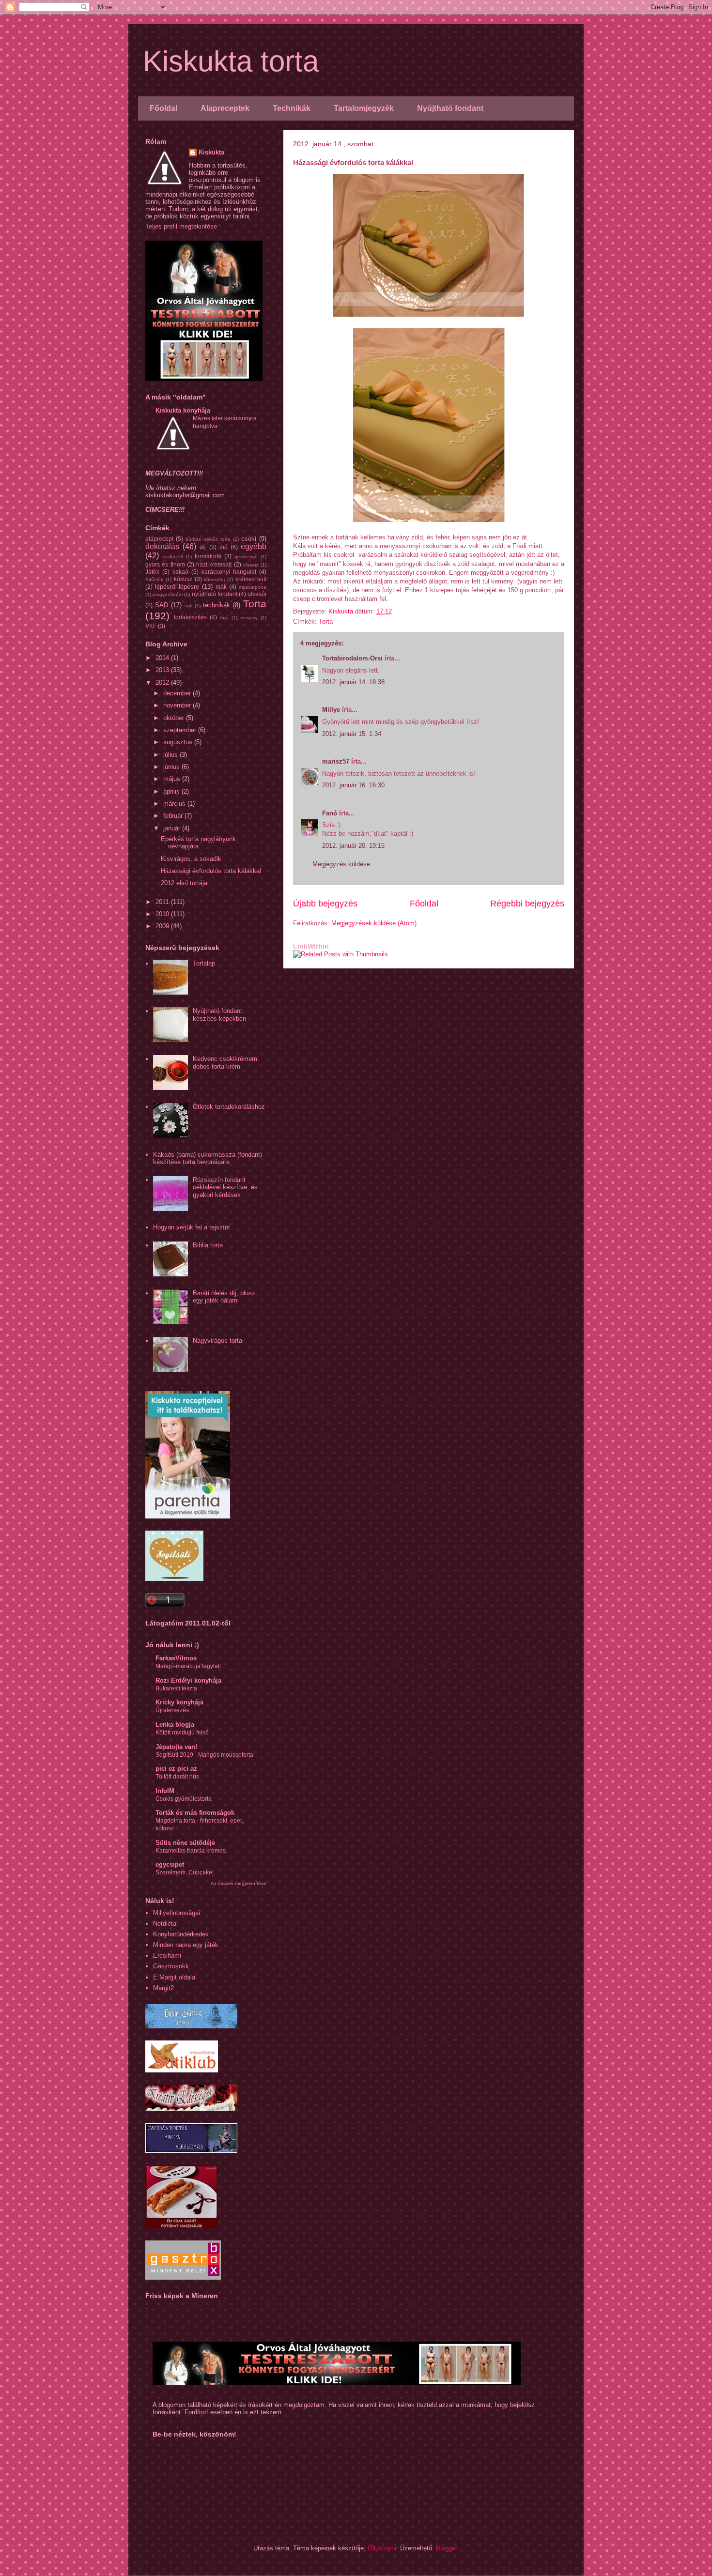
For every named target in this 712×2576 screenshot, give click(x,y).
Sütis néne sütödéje (185, 1843)
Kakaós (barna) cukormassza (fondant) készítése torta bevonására (208, 1158)
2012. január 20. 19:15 (353, 846)
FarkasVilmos (176, 1658)
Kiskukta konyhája (183, 410)
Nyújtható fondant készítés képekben (219, 1015)
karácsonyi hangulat (229, 572)
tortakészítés (190, 617)
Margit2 (163, 1988)
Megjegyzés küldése (341, 864)
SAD (162, 605)
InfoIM (165, 1791)
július (171, 755)
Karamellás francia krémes (191, 1851)
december (178, 693)
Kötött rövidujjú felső (182, 1733)
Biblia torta (208, 1245)
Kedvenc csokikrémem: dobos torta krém (226, 1063)
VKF (151, 626)
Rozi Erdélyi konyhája (188, 1680)
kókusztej (214, 579)
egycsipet (170, 1864)
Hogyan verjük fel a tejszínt (192, 1227)
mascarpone (253, 587)
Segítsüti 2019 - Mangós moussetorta (204, 1755)
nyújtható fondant (215, 594)
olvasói (257, 594)
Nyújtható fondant (450, 108)
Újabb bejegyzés (325, 904)
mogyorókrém (168, 594)
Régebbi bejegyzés (527, 904)
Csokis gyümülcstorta (184, 1799)
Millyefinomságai (177, 1913)
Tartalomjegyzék (364, 108)
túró (224, 618)
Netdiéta (165, 1924)
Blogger (446, 2548)
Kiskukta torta (231, 61)
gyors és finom (165, 564)
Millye (331, 710)
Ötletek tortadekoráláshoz (229, 1107)
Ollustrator (382, 2548)
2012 (163, 682)
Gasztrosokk (171, 1966)
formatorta (208, 556)
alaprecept (159, 539)
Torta (326, 621)
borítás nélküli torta (208, 539)
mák (221, 587)
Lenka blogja (175, 1725)
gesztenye (246, 557)
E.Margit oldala (174, 1977)
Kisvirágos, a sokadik (191, 859)
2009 (163, 926)
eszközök (173, 557)
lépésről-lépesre (177, 587)
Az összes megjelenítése (239, 1883)
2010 (163, 914)
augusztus (179, 742)
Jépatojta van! (176, 1747)
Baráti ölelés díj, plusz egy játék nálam (224, 1297)
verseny (249, 618)
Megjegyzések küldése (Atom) (374, 923)
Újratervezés (172, 1710)
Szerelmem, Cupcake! (185, 1872)
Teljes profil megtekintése (181, 226)
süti (188, 606)
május (173, 779)
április (172, 791)
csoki (249, 539)
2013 (163, 670)
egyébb (254, 546)
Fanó (330, 813)
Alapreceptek (225, 108)
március (175, 804)
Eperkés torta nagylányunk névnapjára (198, 843)
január (173, 828)
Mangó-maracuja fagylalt (188, 1666)
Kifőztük (154, 579)
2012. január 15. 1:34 (352, 734)
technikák (217, 605)
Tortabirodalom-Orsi (352, 658)
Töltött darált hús (177, 1777)
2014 (163, 658)
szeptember (181, 730)
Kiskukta (211, 152)
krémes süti (251, 579)
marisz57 (336, 761)
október (175, 718)
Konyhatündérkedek (181, 1934)
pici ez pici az (176, 1769)
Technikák (292, 108)
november (178, 705)
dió (224, 547)
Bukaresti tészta (176, 1688)
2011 (163, 902)
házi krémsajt (214, 564)
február (174, 816)
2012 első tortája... (187, 883)
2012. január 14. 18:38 (353, 682)
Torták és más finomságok (195, 1813)
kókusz (183, 579)
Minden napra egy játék (186, 1945)
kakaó (180, 572)
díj (203, 547)
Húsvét (251, 565)
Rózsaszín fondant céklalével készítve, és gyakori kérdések (225, 1187)
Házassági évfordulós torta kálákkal (211, 871)
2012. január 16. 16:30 (353, 785)
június (172, 767)
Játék (152, 572)
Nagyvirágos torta (217, 1341)
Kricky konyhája (179, 1702)
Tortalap (204, 963)
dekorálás (162, 546)
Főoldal (163, 108)
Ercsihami (167, 1955)
